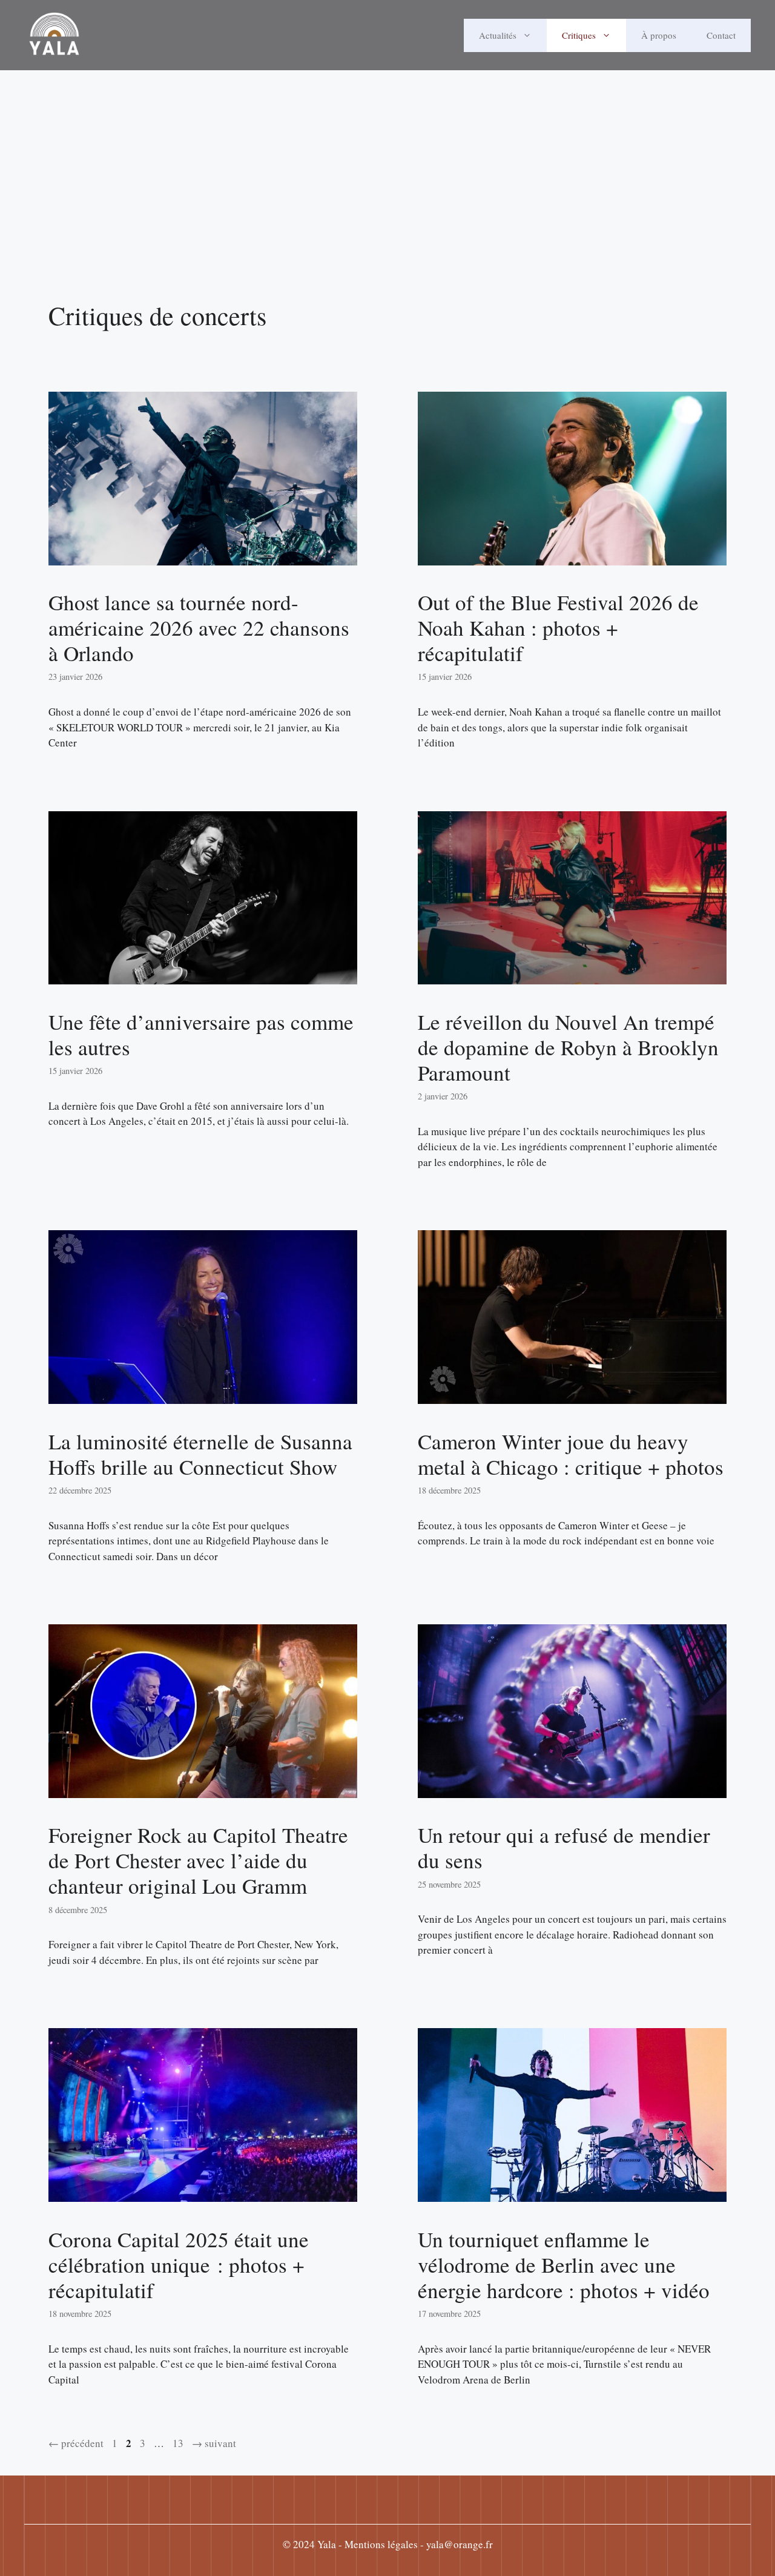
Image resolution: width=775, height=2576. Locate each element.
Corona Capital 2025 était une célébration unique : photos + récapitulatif (179, 2265)
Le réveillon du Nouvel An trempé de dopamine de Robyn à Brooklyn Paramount (568, 1047)
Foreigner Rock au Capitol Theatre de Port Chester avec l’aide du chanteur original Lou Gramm (198, 1860)
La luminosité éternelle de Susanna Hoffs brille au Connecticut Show (200, 1454)
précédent (76, 2443)
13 (179, 2443)
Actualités (498, 35)
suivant (214, 2443)
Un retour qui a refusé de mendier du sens (564, 1847)
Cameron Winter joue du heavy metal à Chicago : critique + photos (571, 1454)
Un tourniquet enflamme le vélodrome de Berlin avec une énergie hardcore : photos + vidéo (564, 2265)
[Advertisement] (387, 197)
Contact (721, 35)
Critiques (579, 35)
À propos (659, 35)
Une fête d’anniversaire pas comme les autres (201, 1034)
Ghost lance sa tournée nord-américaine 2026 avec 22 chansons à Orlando (199, 628)
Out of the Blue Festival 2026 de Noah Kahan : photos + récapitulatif (558, 628)
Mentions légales (381, 2544)
